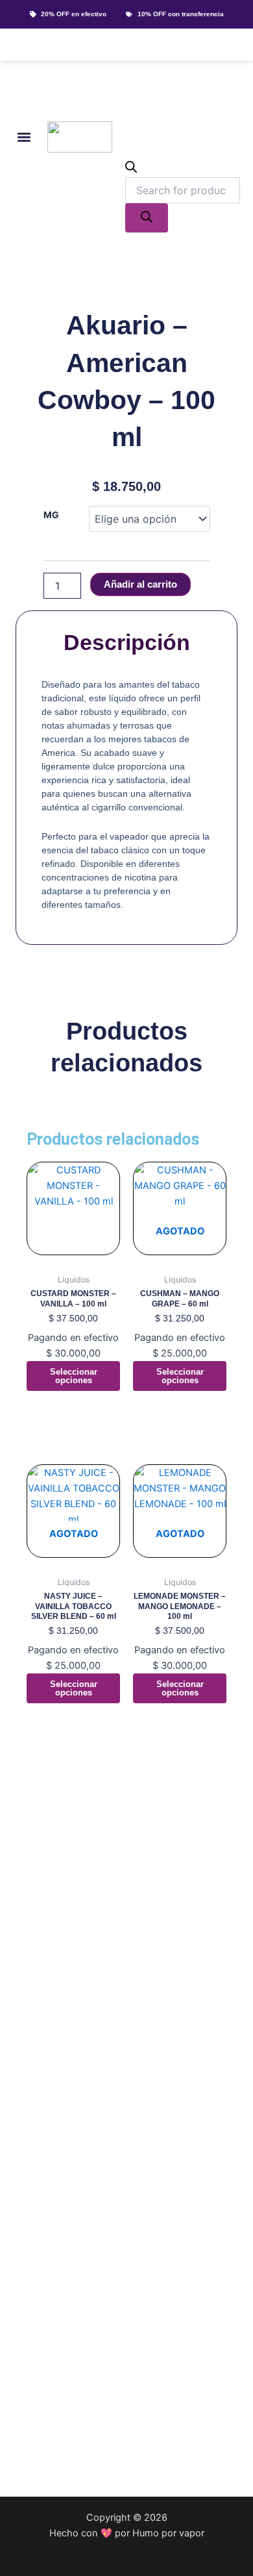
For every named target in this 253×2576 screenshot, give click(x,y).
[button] (24, 137)
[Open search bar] (131, 169)
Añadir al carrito (140, 584)
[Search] (147, 218)
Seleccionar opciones (74, 1376)
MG (51, 515)
